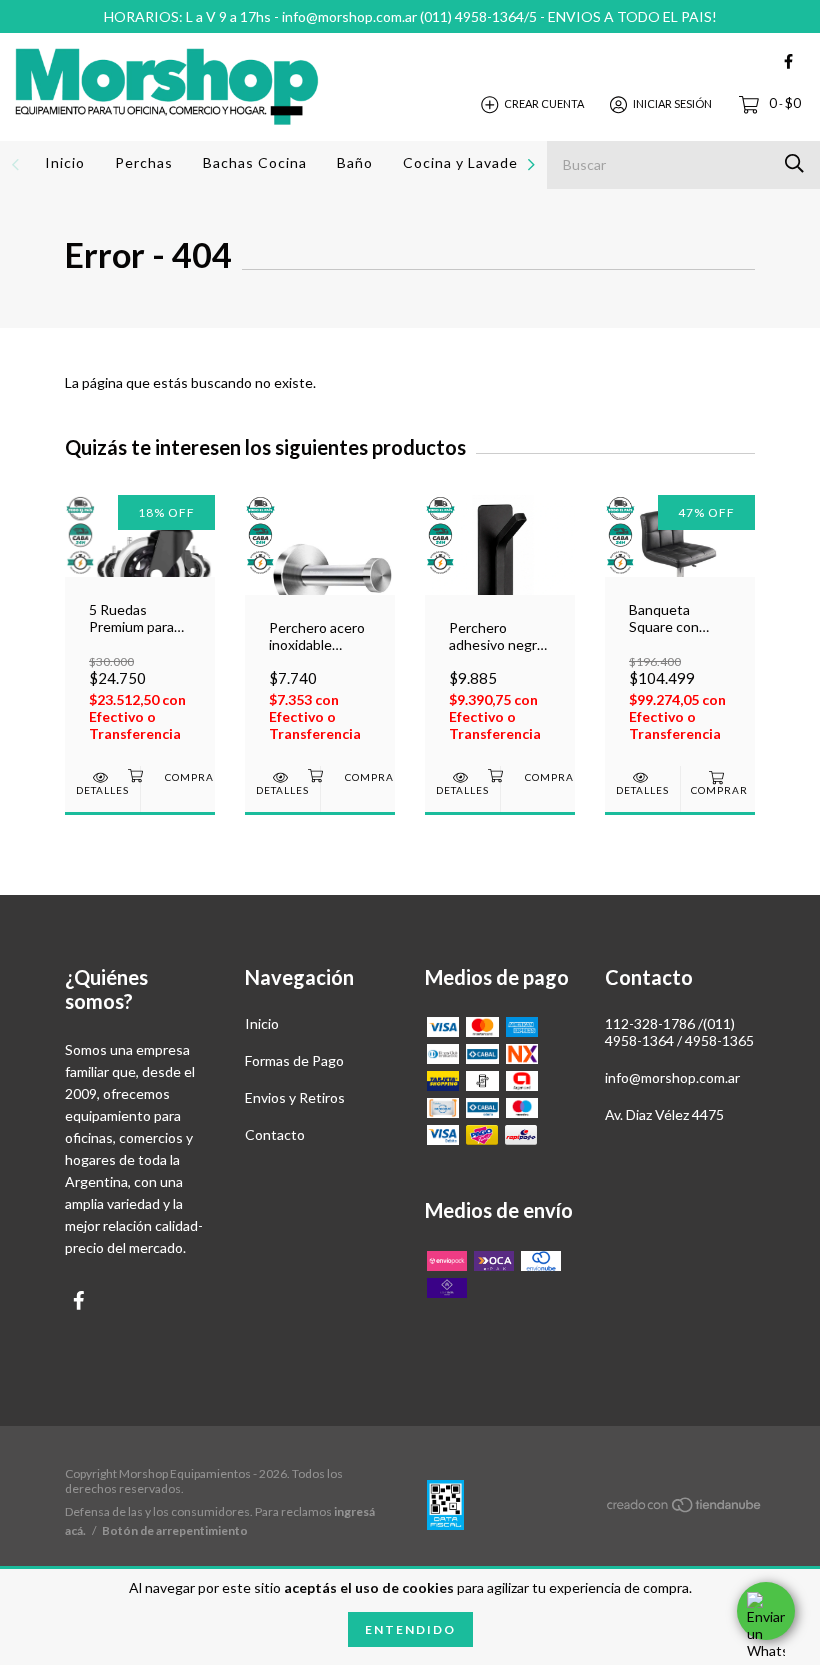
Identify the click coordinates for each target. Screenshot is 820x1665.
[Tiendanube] (685, 1508)
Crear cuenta (544, 103)
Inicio (65, 162)
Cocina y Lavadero (468, 162)
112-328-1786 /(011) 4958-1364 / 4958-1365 (679, 1032)
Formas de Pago (294, 1060)
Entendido (410, 1629)
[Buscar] (794, 163)
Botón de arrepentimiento (175, 1530)
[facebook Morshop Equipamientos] (788, 61)
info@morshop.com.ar (672, 1077)
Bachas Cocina (255, 162)
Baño (355, 162)
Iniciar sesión (672, 103)
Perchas (144, 162)
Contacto (275, 1134)
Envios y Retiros (295, 1097)
